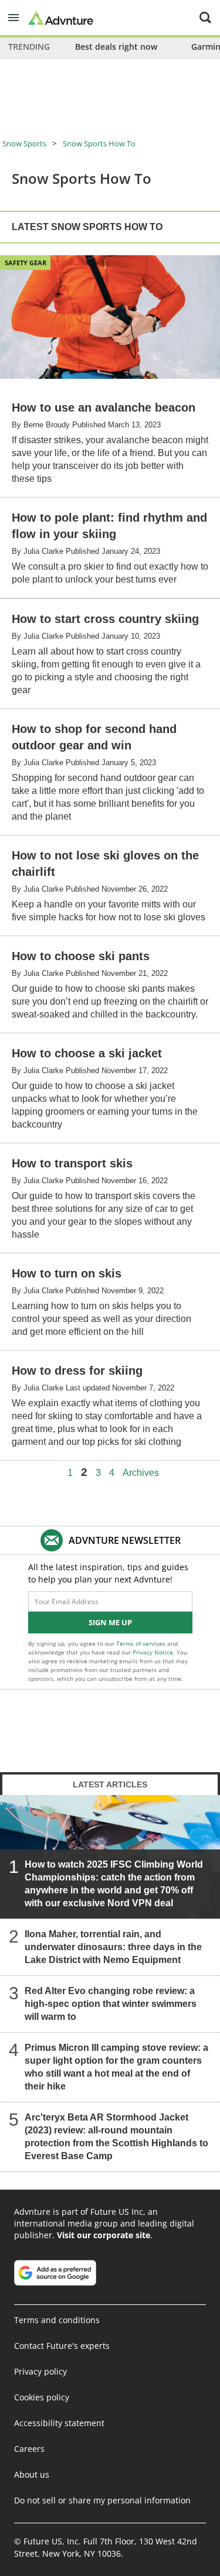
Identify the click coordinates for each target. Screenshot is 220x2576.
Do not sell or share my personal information (102, 2500)
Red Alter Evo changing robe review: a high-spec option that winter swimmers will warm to (111, 2004)
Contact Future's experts (62, 2346)
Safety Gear (26, 263)
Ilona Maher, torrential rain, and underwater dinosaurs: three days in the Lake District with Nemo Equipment (113, 1947)
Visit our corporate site (104, 2235)
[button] (13, 18)
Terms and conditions (57, 2320)
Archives (141, 1473)
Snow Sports (24, 143)
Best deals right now (116, 47)
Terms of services (142, 1643)
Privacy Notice (153, 1652)
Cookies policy (42, 2397)
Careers (29, 2449)
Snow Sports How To (99, 143)
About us (32, 2474)
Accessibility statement (59, 2423)
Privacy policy (40, 2371)
